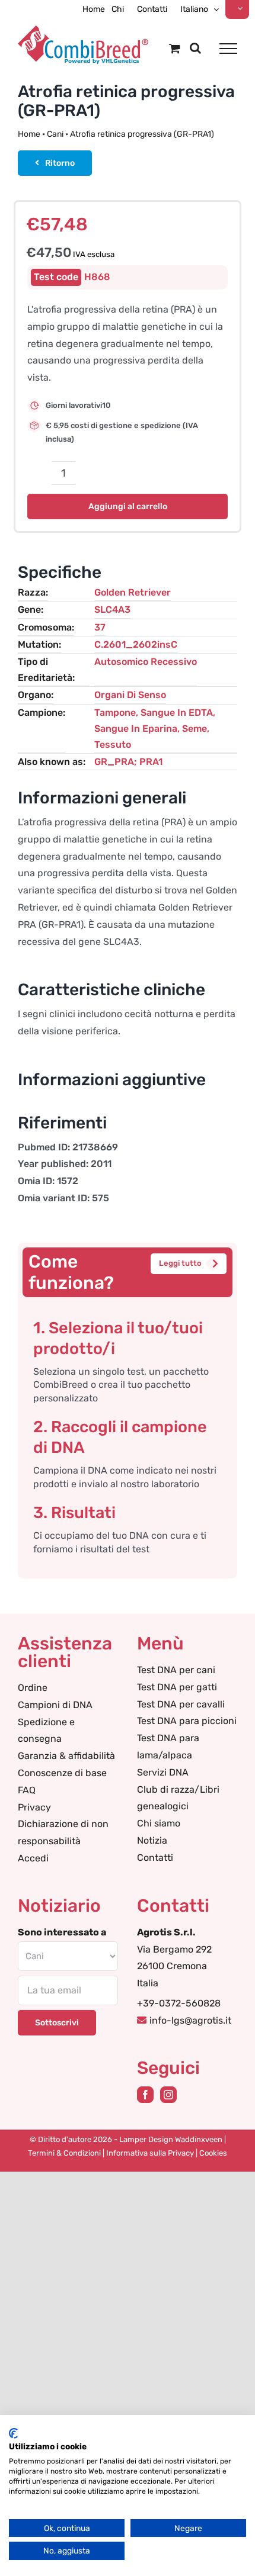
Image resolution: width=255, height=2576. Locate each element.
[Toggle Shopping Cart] (175, 48)
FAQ (27, 1790)
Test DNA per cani (176, 1670)
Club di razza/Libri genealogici (178, 1798)
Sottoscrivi (57, 2023)
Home (29, 134)
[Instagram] (168, 2095)
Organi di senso (130, 695)
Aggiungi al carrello (128, 506)
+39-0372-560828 (179, 2003)
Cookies (213, 2153)
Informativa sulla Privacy (150, 2153)
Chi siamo (159, 1823)
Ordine (33, 1688)
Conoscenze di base (62, 1773)
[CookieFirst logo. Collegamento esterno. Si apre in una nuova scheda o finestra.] (13, 2433)
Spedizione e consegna (46, 1731)
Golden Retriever (133, 592)
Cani (55, 134)
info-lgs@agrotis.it (190, 2020)
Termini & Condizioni (64, 2153)
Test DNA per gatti (177, 1687)
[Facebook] (145, 2095)
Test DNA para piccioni (187, 1721)
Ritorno (60, 163)
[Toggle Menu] (228, 49)
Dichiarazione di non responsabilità (63, 1832)
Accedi (33, 1858)
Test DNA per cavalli (181, 1704)
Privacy (34, 1807)
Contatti (155, 1858)
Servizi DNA (163, 1772)
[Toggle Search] (195, 48)
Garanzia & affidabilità (66, 1756)
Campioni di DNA (55, 1705)
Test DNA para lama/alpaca (168, 1747)
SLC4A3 (112, 610)
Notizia (152, 1840)
